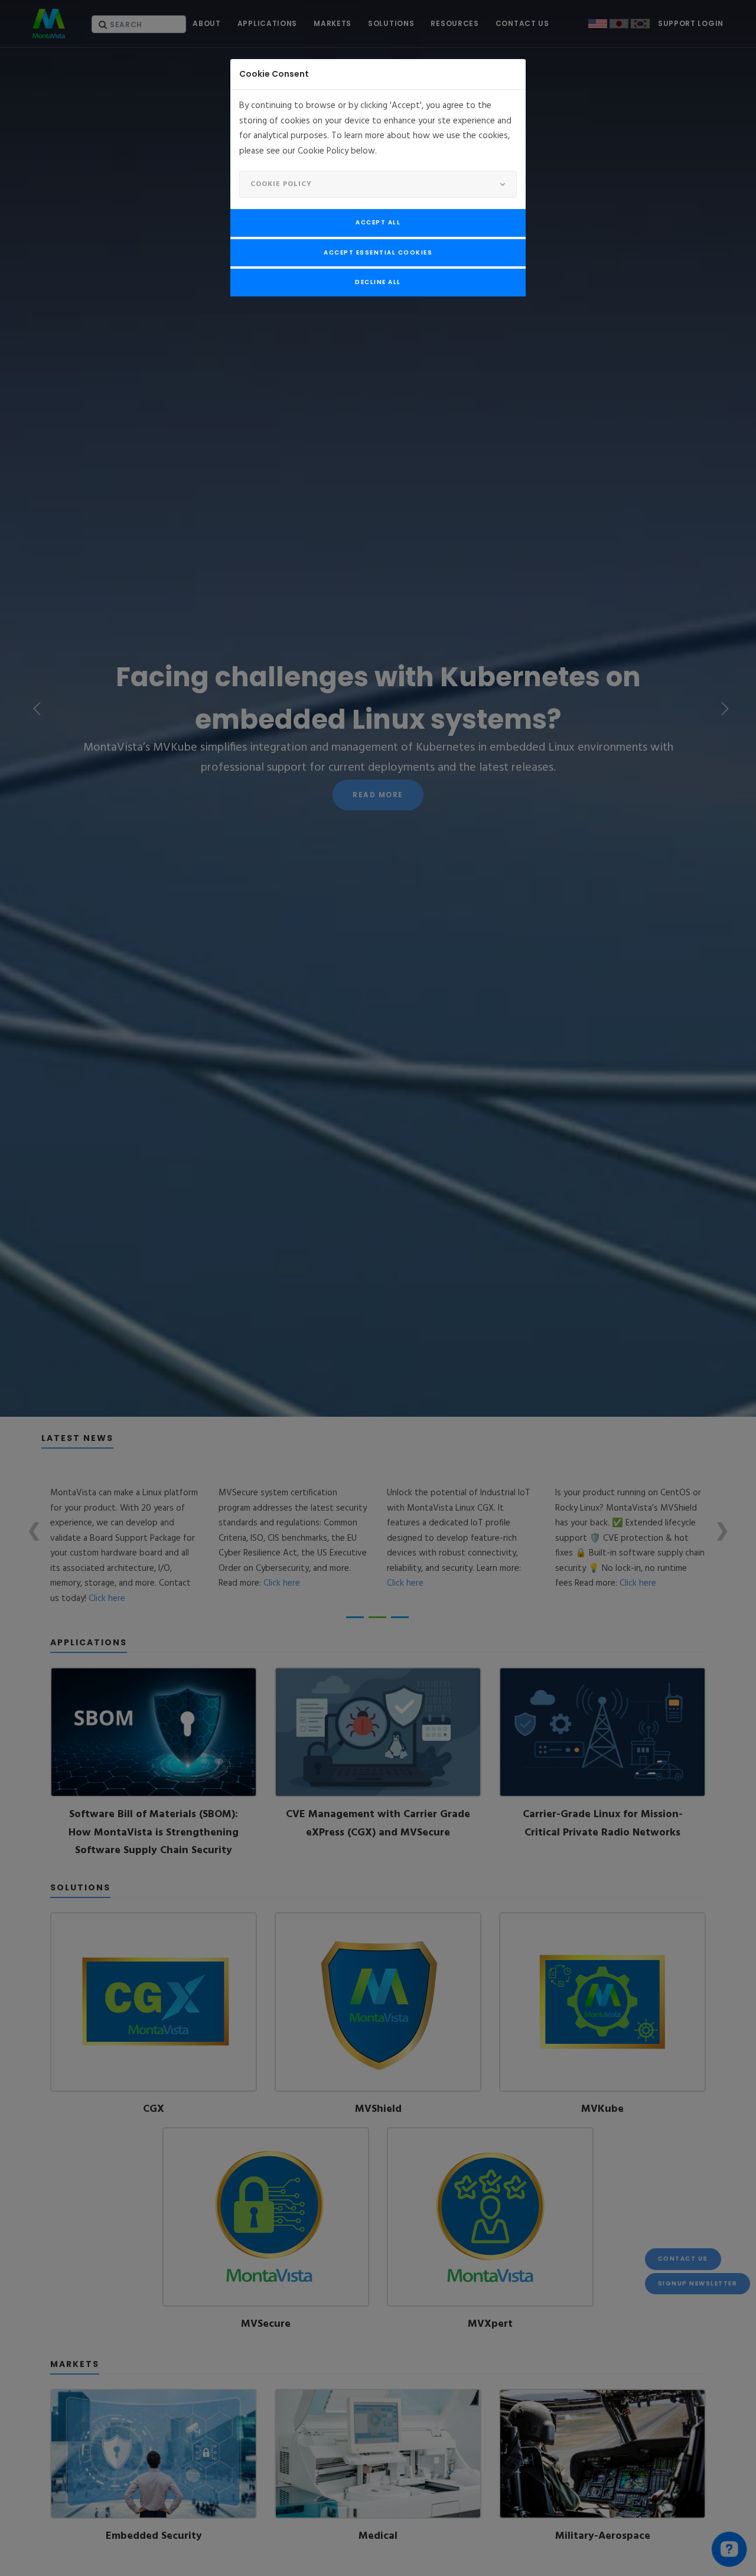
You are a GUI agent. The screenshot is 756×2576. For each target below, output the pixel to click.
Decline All (378, 282)
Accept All (378, 222)
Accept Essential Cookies (378, 252)
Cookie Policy (281, 184)
